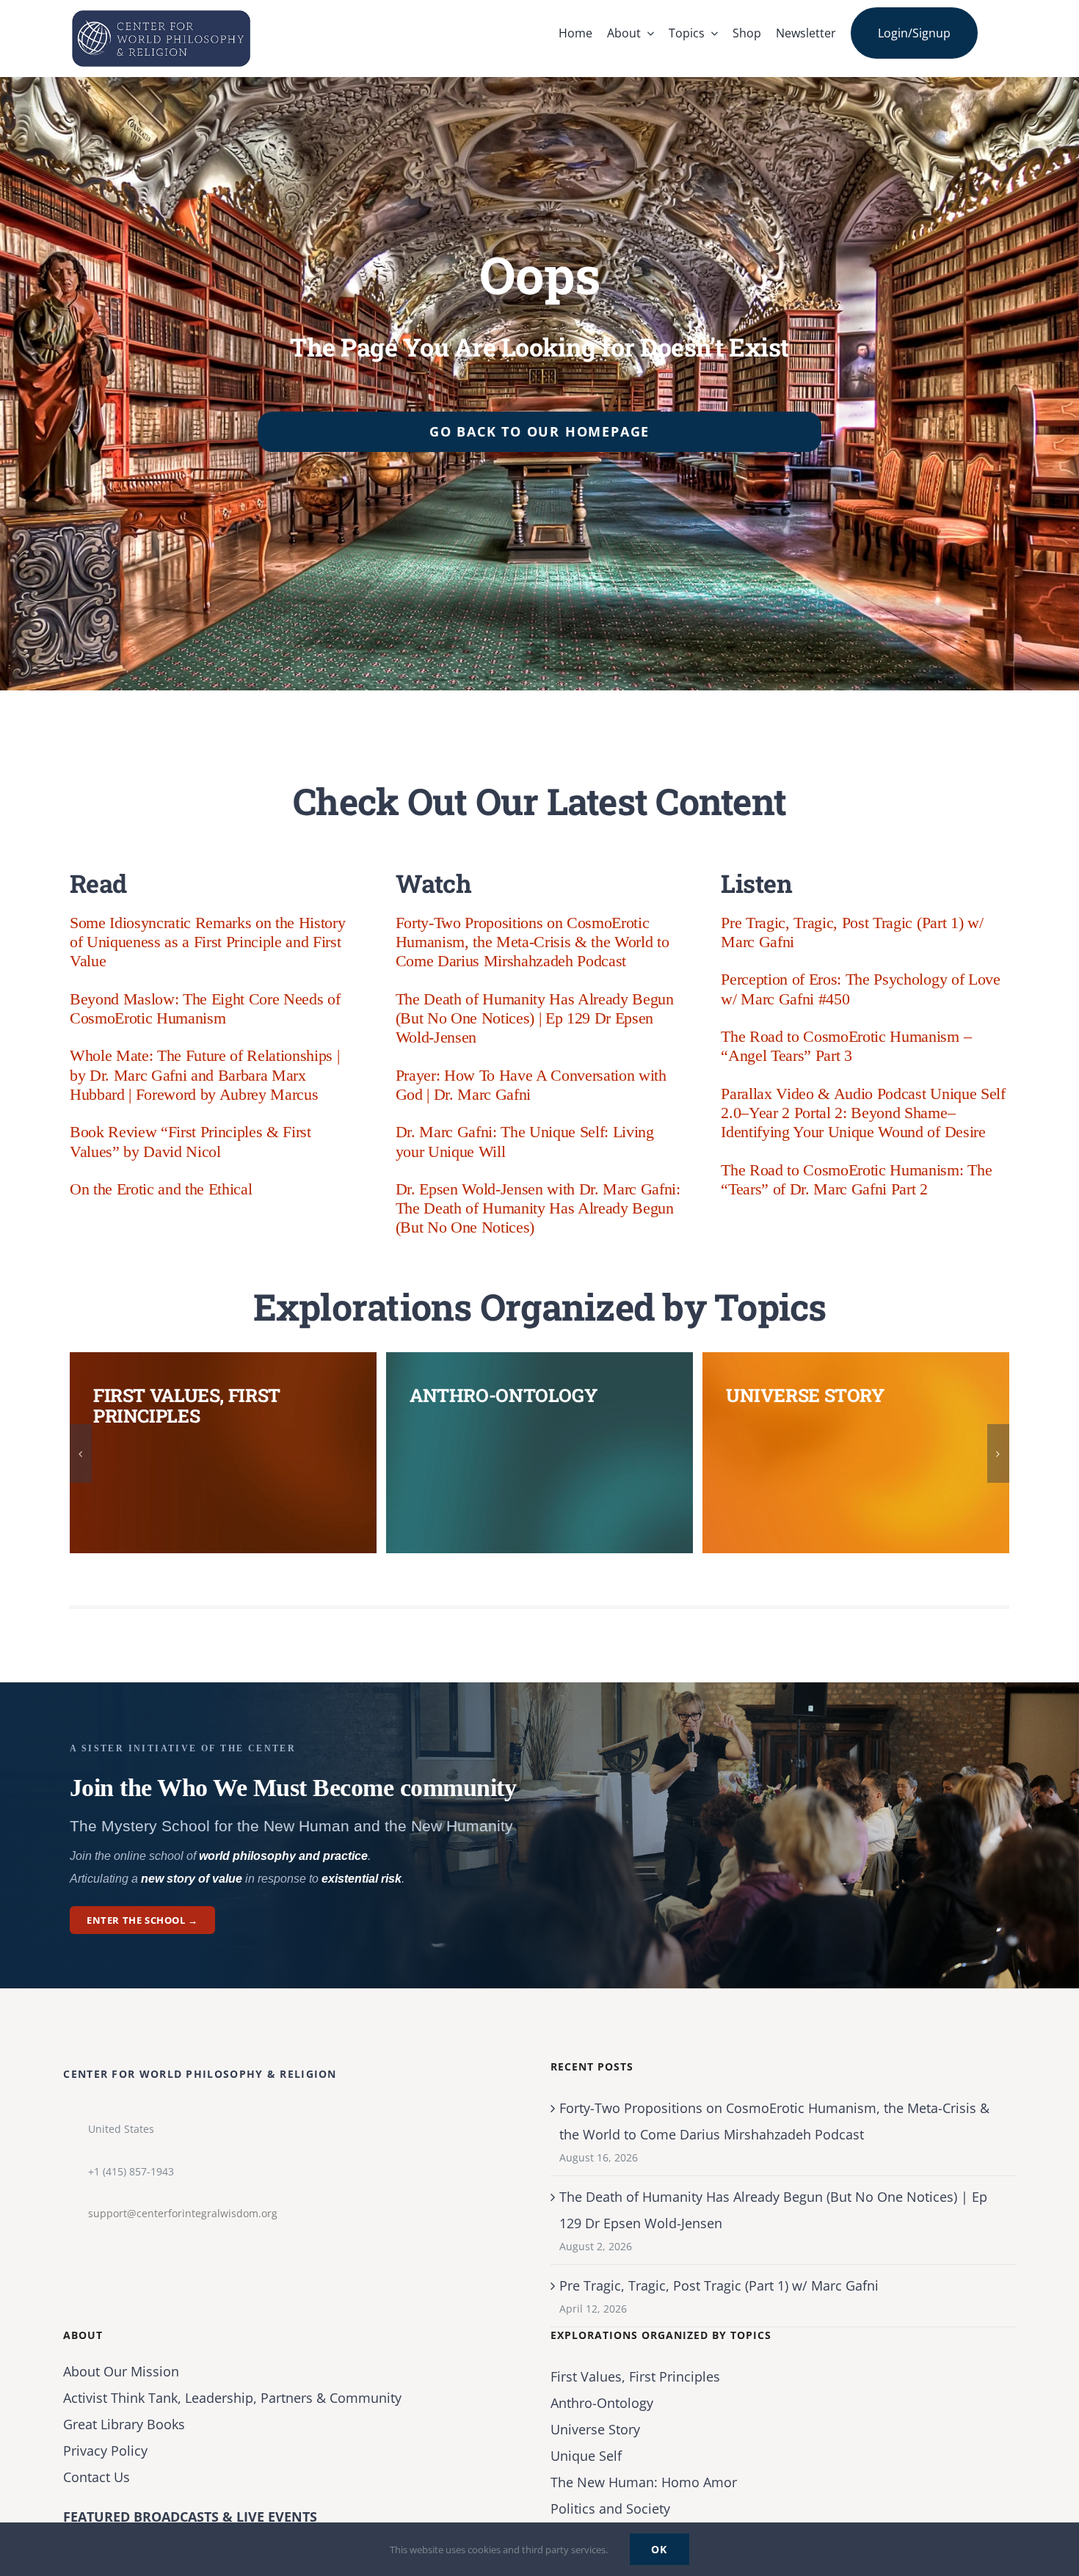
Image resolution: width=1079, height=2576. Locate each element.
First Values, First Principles (635, 2376)
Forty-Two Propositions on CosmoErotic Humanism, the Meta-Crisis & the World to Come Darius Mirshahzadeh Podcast (533, 942)
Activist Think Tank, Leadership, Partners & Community (232, 2398)
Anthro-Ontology (602, 2403)
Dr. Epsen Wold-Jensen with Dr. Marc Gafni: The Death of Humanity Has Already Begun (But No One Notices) (538, 1208)
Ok (660, 2549)
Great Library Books (124, 2424)
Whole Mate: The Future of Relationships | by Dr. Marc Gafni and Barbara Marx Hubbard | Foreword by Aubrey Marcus (204, 1075)
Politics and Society (610, 2509)
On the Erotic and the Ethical (161, 1189)
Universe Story (595, 2429)
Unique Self (586, 2456)
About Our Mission (121, 2371)
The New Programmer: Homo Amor (644, 2482)
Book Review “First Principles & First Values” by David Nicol (190, 1141)
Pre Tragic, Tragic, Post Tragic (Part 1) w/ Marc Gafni (719, 2285)
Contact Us (97, 2477)
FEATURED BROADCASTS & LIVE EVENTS (190, 2517)
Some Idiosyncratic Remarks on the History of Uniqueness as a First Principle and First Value (207, 942)
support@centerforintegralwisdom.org (183, 2213)
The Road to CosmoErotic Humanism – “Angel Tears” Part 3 (846, 1046)
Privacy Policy (105, 2451)
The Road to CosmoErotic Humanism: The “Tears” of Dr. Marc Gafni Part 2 (856, 1179)
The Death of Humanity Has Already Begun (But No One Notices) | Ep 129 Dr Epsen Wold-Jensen (535, 1018)
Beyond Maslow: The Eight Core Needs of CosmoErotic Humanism (205, 1008)
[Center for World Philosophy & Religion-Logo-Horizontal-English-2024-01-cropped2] (161, 14)
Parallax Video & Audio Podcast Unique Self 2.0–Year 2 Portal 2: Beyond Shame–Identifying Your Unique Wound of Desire (863, 1113)
